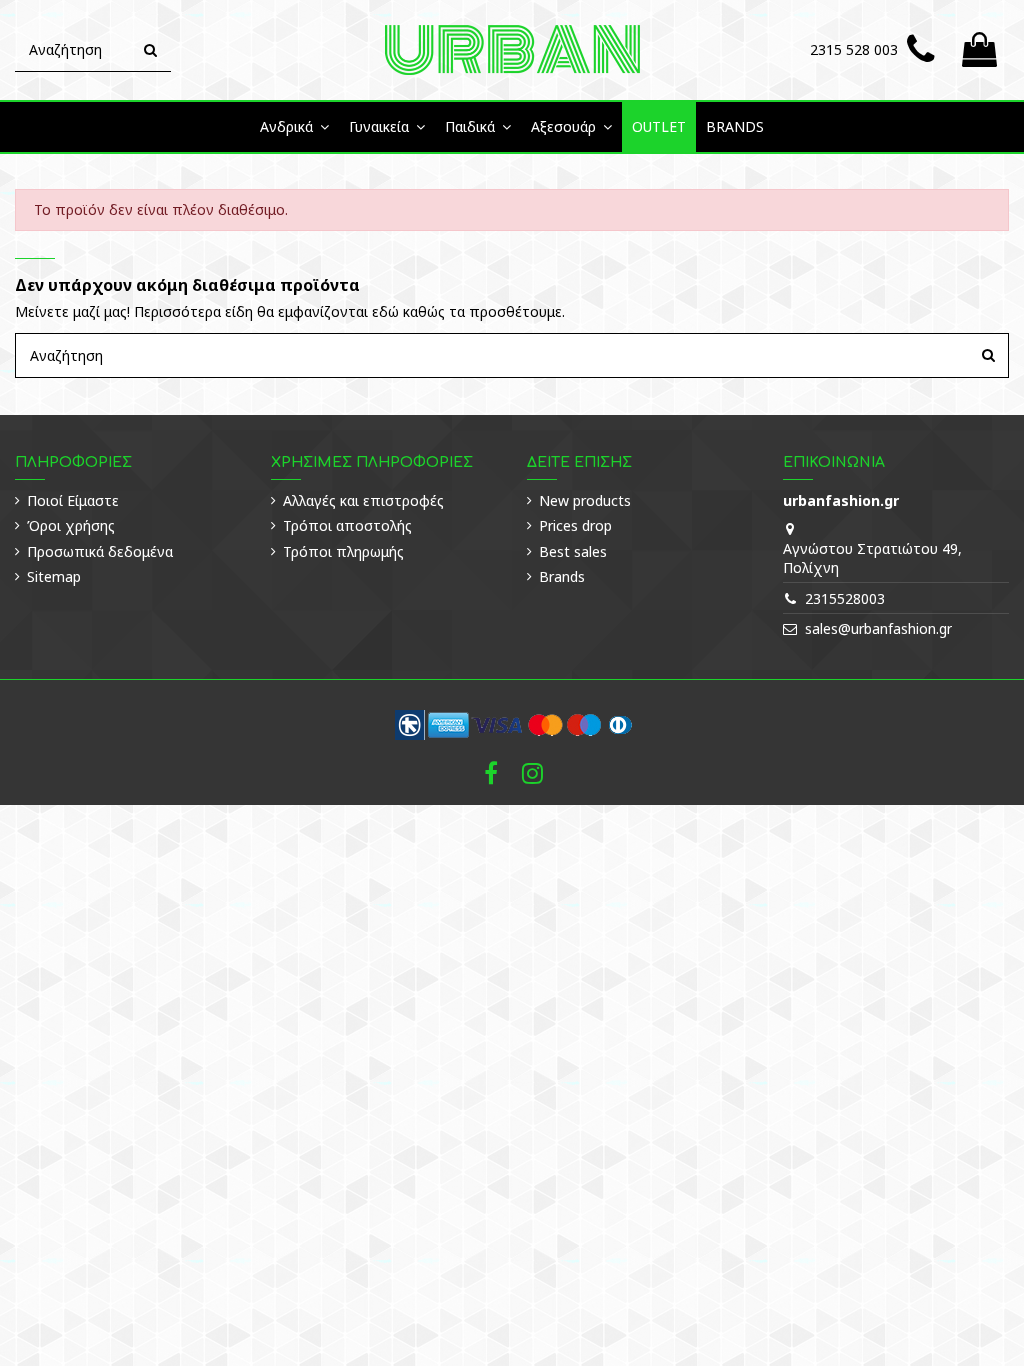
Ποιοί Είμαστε (73, 500)
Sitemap (54, 576)
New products (585, 500)
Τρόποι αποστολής (347, 525)
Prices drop (575, 525)
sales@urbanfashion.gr (878, 628)
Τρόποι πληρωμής (343, 551)
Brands (562, 576)
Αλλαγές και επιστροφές (363, 500)
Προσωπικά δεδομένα (100, 551)
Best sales (573, 551)
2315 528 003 (854, 49)
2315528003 (845, 598)
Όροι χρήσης (71, 525)
